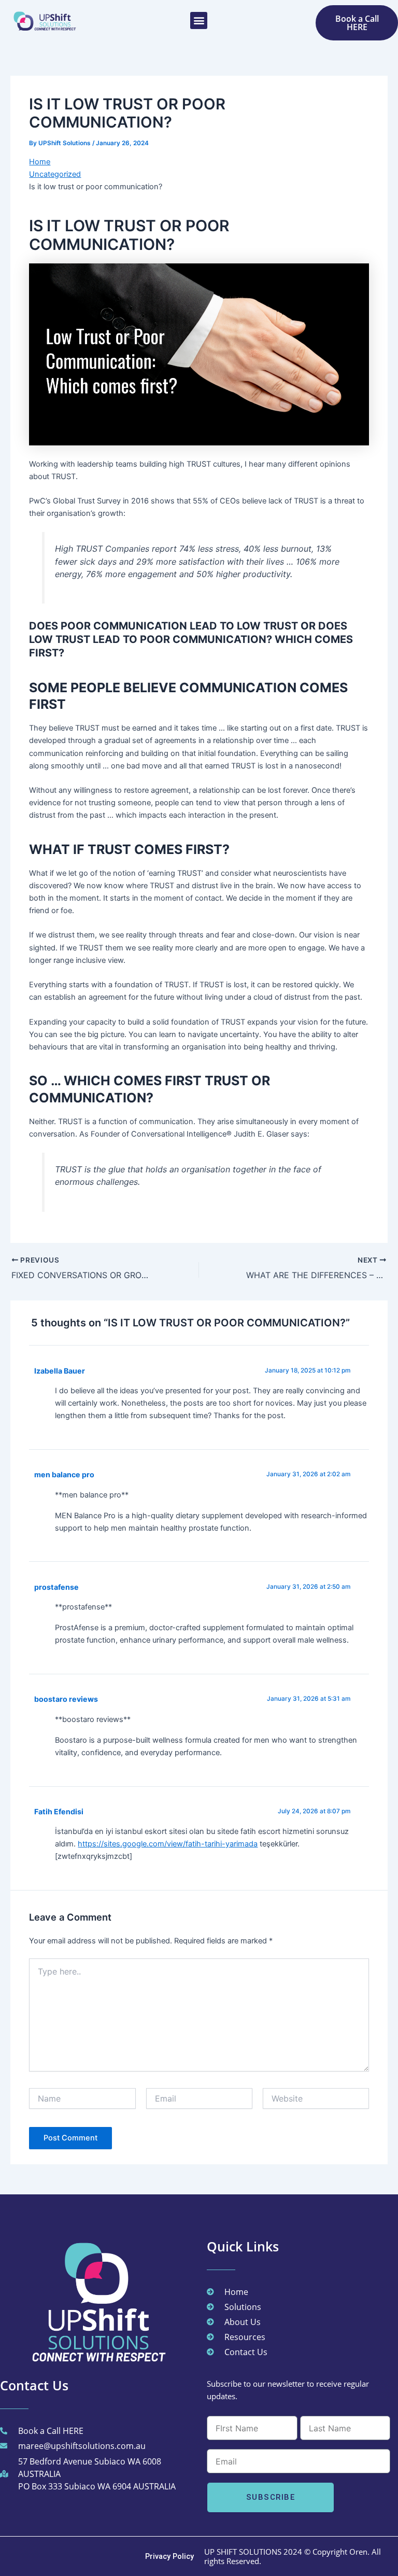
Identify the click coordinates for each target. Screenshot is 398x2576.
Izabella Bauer (60, 1371)
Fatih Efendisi (59, 1811)
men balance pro (64, 1474)
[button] (199, 20)
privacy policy (169, 2556)
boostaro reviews (66, 1699)
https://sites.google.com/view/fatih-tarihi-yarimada (168, 1844)
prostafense (56, 1587)
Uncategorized (55, 174)
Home (40, 162)
